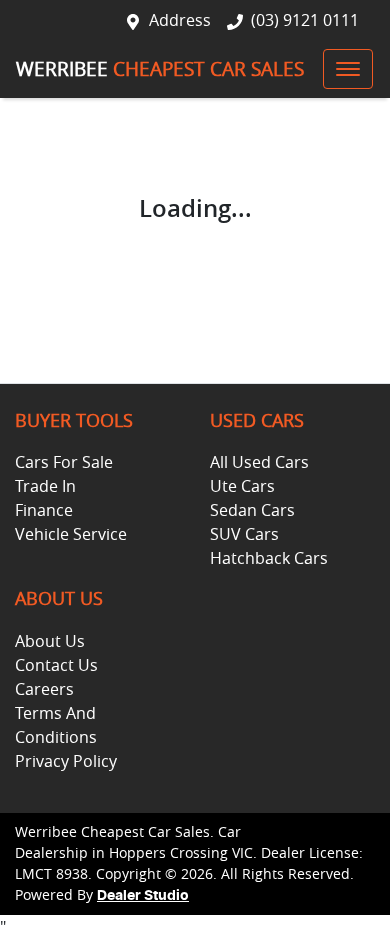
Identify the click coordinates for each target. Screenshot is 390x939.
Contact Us (56, 665)
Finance (44, 510)
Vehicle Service (71, 534)
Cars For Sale (64, 462)
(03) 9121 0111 (305, 20)
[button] (348, 69)
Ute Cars (242, 486)
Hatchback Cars (269, 558)
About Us (50, 641)
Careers (44, 689)
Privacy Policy (66, 761)
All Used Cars (259, 462)
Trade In (45, 486)
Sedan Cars (252, 510)
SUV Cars (244, 534)
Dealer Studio (143, 896)
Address (180, 20)
